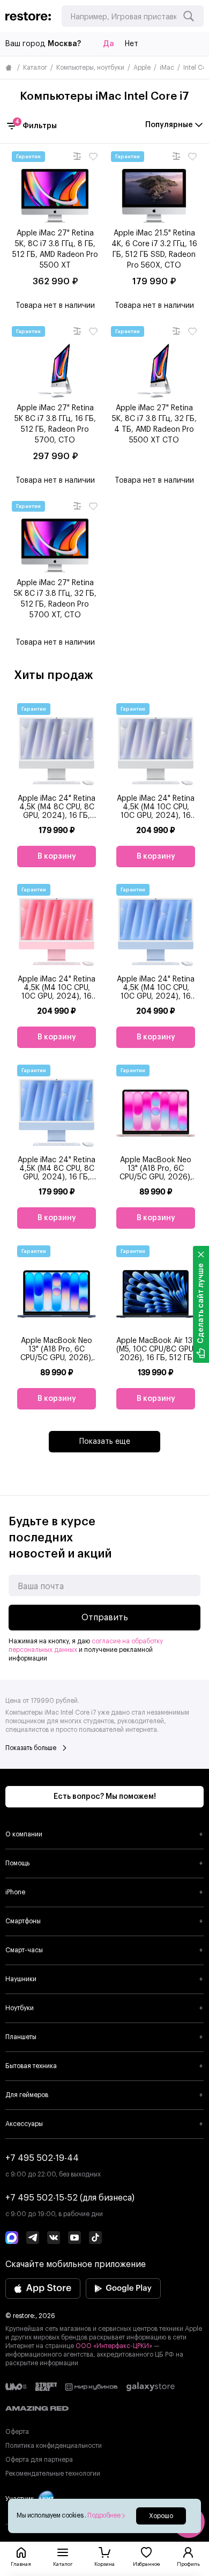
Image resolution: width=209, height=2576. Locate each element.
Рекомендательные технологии (53, 2474)
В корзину (57, 857)
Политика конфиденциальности (54, 2446)
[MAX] (12, 2239)
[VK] (54, 2239)
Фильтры (36, 125)
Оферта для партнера (39, 2460)
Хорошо (161, 2516)
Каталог (35, 68)
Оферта (17, 2432)
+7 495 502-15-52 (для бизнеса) (70, 2198)
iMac (167, 68)
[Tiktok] (95, 2239)
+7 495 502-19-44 (42, 2158)
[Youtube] (74, 2239)
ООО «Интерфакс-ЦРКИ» (115, 2346)
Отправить (105, 1618)
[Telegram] (33, 2239)
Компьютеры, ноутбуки (90, 68)
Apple (142, 68)
